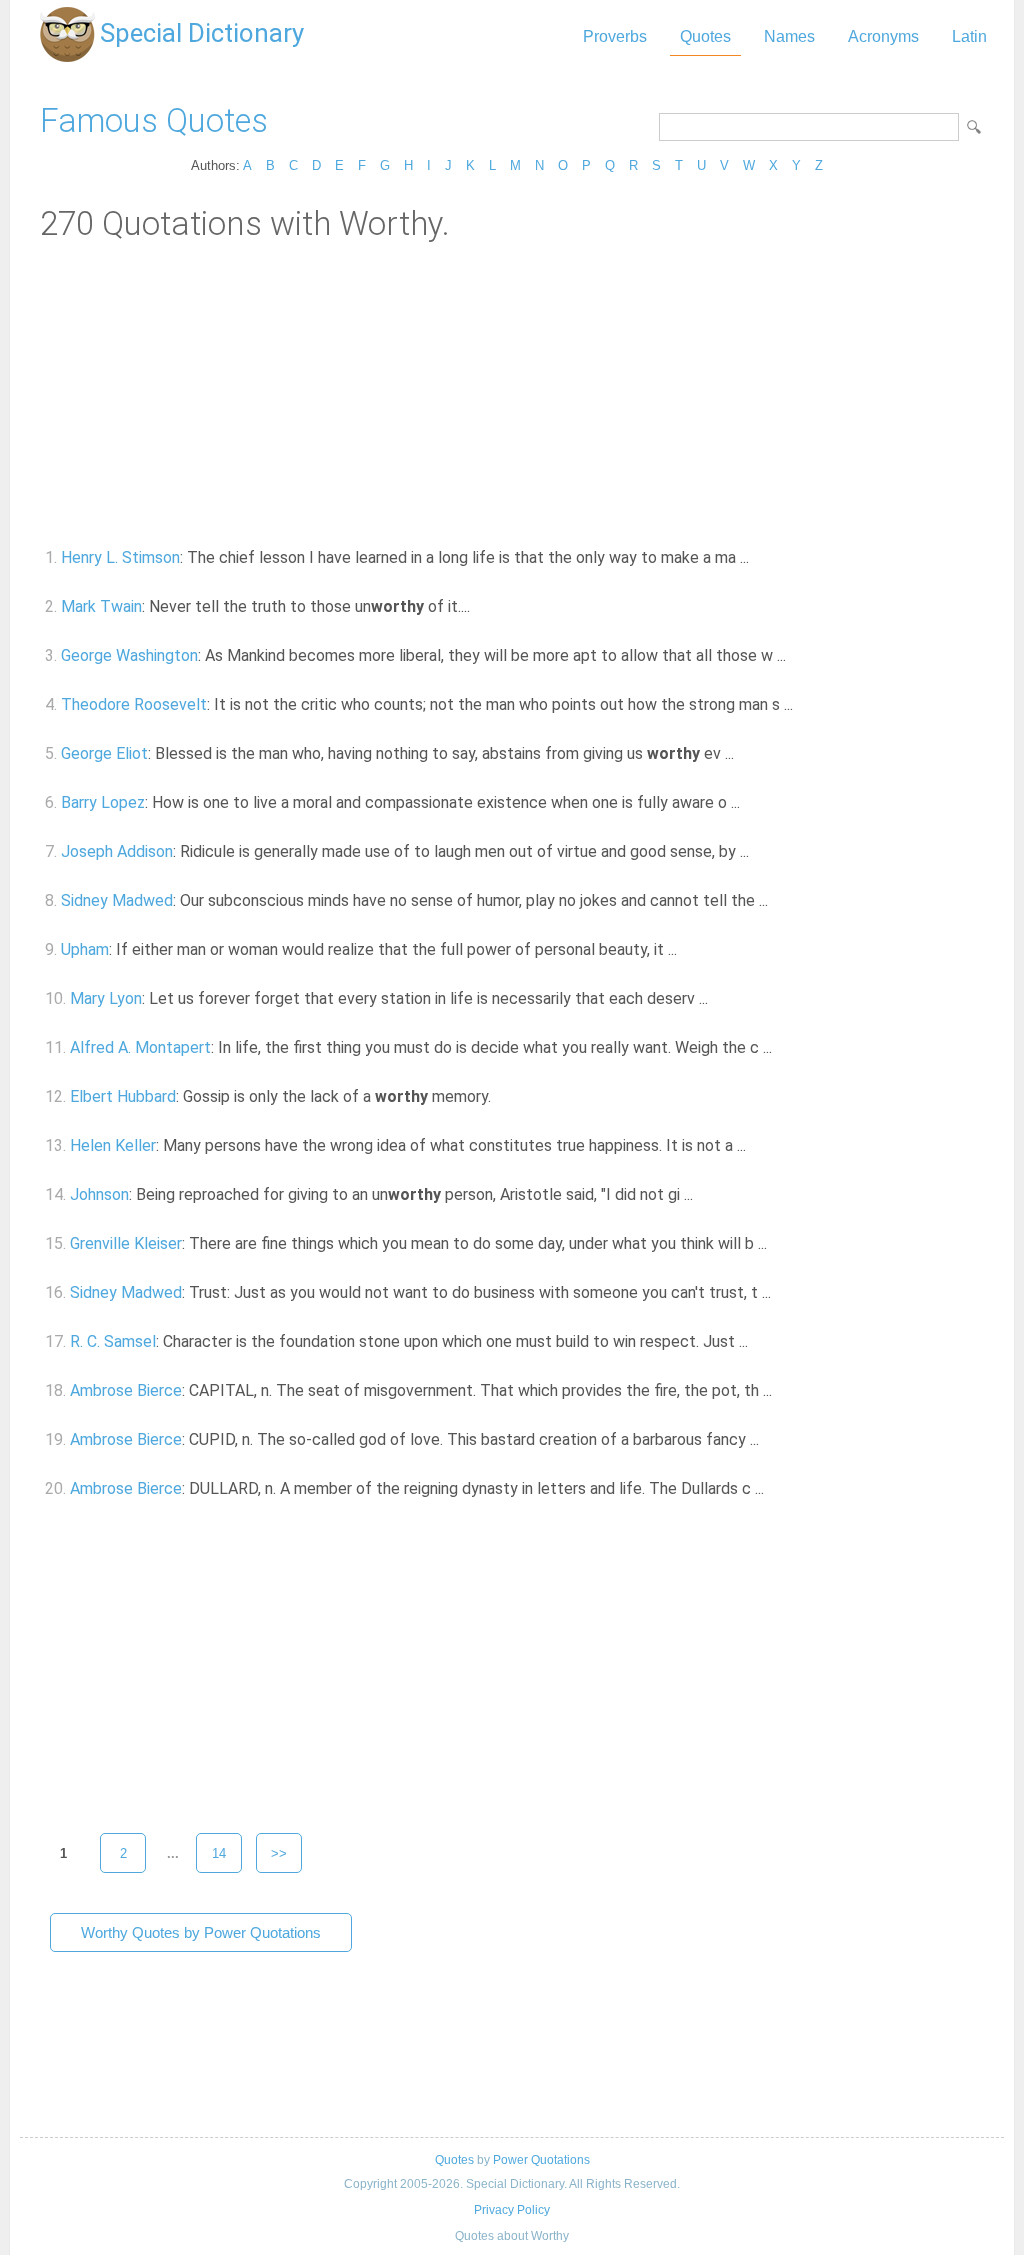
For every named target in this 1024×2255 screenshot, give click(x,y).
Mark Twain (101, 606)
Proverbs (615, 36)
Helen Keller (113, 1145)
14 (219, 1853)
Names (789, 36)
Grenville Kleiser (126, 1243)
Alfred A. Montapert (140, 1047)
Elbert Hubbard (123, 1096)
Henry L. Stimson (120, 557)
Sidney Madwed (117, 900)
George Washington (129, 655)
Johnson (99, 1194)
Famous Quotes (154, 120)
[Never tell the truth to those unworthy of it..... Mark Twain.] (481, 606)
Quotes (705, 36)
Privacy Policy (512, 2210)
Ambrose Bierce (126, 1390)
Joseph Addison (117, 851)
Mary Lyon (106, 998)
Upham (85, 949)
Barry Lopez (103, 802)
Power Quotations (541, 2160)
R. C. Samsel (113, 1341)
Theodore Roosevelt (134, 704)
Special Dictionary (202, 33)
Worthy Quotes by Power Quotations (201, 1932)
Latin (969, 36)
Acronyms (883, 36)
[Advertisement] (512, 393)
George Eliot (104, 753)
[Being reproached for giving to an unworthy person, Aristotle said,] (704, 1194)
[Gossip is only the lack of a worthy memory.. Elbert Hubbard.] (502, 1096)
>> (279, 1853)
